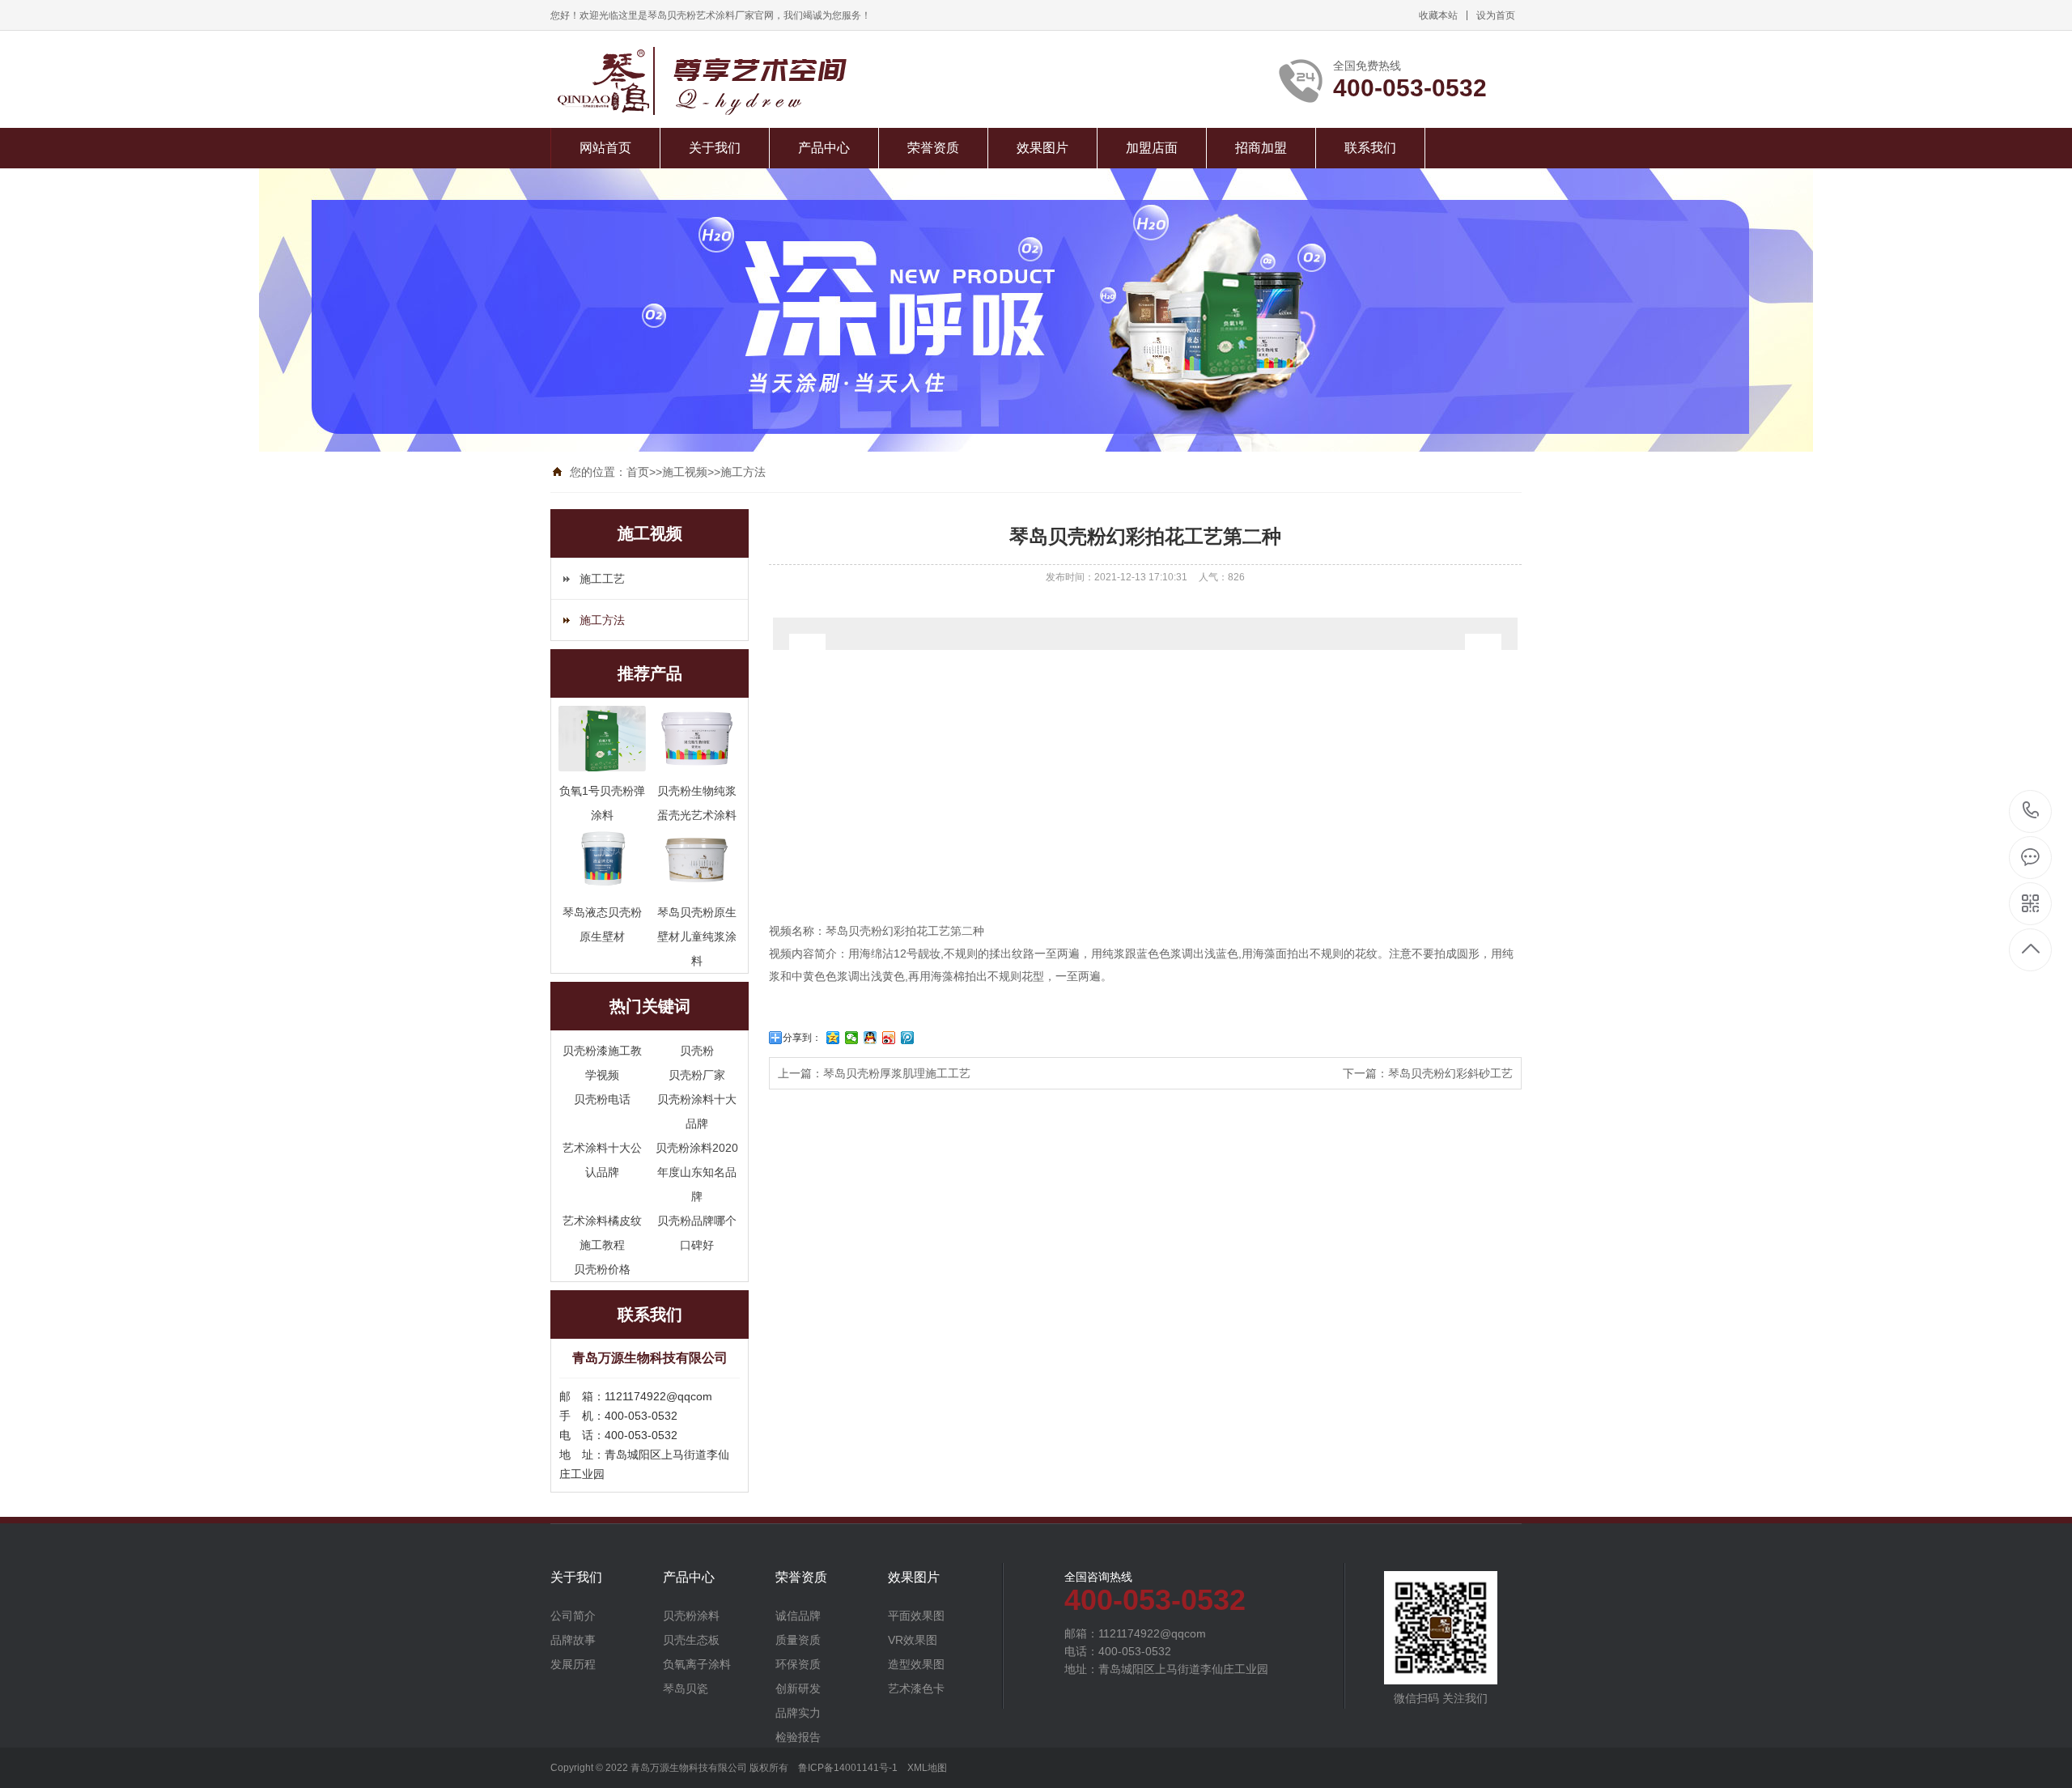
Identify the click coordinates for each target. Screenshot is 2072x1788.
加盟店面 (1152, 148)
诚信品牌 (798, 1616)
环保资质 (798, 1664)
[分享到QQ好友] (870, 1038)
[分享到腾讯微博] (908, 1038)
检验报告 (798, 1737)
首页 (638, 472)
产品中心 (824, 148)
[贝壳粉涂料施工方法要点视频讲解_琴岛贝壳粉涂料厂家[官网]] (747, 81)
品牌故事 (573, 1640)
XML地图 (927, 1768)
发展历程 (573, 1664)
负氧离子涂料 (697, 1664)
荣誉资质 (933, 148)
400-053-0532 (2031, 811)
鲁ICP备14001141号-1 (848, 1768)
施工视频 (685, 472)
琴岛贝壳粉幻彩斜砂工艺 (1450, 1073)
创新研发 (798, 1688)
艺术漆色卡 (916, 1688)
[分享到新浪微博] (889, 1038)
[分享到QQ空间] (833, 1038)
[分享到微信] (852, 1038)
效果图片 (1042, 148)
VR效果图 (913, 1640)
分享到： (802, 1038)
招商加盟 (1261, 148)
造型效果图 (916, 1664)
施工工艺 (602, 579)
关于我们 (715, 148)
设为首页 (1496, 15)
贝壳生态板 (691, 1640)
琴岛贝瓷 (686, 1688)
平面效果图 (916, 1616)
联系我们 (1370, 148)
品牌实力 (798, 1713)
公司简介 (573, 1616)
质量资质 (798, 1640)
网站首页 (605, 148)
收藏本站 (1438, 15)
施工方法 (743, 472)
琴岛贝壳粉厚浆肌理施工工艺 (897, 1073)
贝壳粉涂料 (691, 1616)
